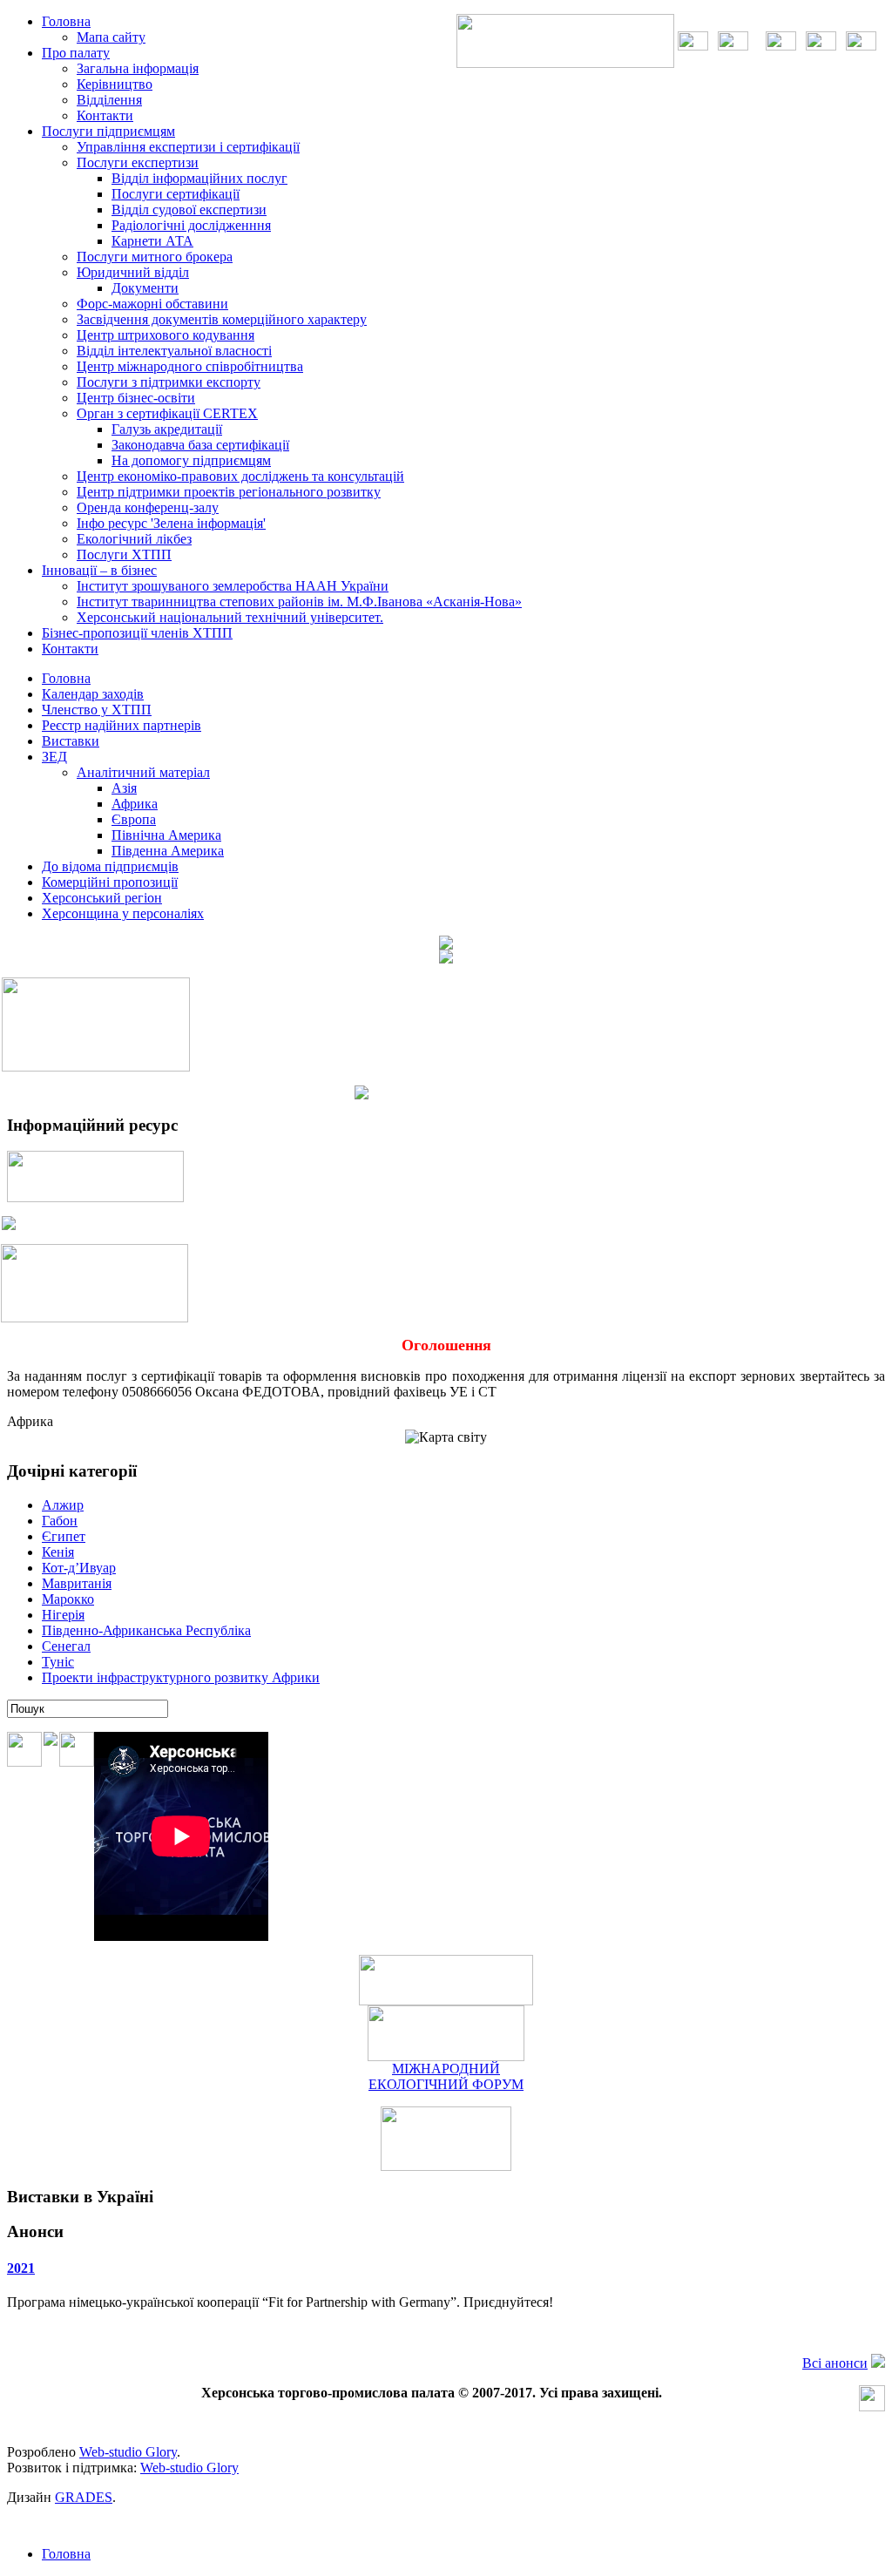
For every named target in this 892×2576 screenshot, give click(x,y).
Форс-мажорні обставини (152, 304)
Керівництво (115, 84)
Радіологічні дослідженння (191, 225)
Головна (66, 2554)
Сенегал (66, 1646)
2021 (21, 2268)
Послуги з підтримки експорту (169, 382)
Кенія (58, 1552)
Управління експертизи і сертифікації (188, 147)
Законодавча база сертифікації (200, 445)
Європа (134, 819)
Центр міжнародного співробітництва (190, 366)
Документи (145, 288)
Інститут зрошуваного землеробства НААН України (233, 586)
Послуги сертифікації (176, 194)
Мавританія (77, 1583)
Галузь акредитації (167, 429)
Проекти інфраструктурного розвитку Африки (181, 1677)
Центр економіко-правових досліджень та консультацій (240, 476)
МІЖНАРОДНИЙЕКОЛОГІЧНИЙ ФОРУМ (446, 2076)
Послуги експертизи (138, 162)
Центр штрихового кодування (166, 335)
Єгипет (64, 1536)
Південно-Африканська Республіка (146, 1630)
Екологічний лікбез (134, 539)
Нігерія (63, 1615)
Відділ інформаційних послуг (199, 178)
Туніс (58, 1662)
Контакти (105, 115)
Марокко (68, 1599)
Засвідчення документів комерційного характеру (222, 319)
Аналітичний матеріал (143, 772)
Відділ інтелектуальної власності (174, 351)
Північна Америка (166, 835)
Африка (135, 804)
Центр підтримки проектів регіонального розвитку (229, 492)
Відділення (109, 100)
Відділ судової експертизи (189, 210)
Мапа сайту (111, 37)
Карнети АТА (152, 241)
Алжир (63, 1505)
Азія (124, 788)
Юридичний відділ (133, 272)
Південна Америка (168, 851)
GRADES (84, 2497)
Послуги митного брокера (155, 257)
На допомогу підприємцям (191, 460)
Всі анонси (835, 2363)
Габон (60, 1521)
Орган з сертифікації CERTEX (167, 413)
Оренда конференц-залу (148, 507)
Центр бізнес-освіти (136, 398)
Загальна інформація (138, 68)
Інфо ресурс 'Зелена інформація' (171, 523)
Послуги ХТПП (124, 554)
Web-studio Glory (128, 2452)
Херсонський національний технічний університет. (230, 617)
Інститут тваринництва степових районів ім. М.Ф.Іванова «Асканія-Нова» (299, 602)
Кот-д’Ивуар (79, 1568)
